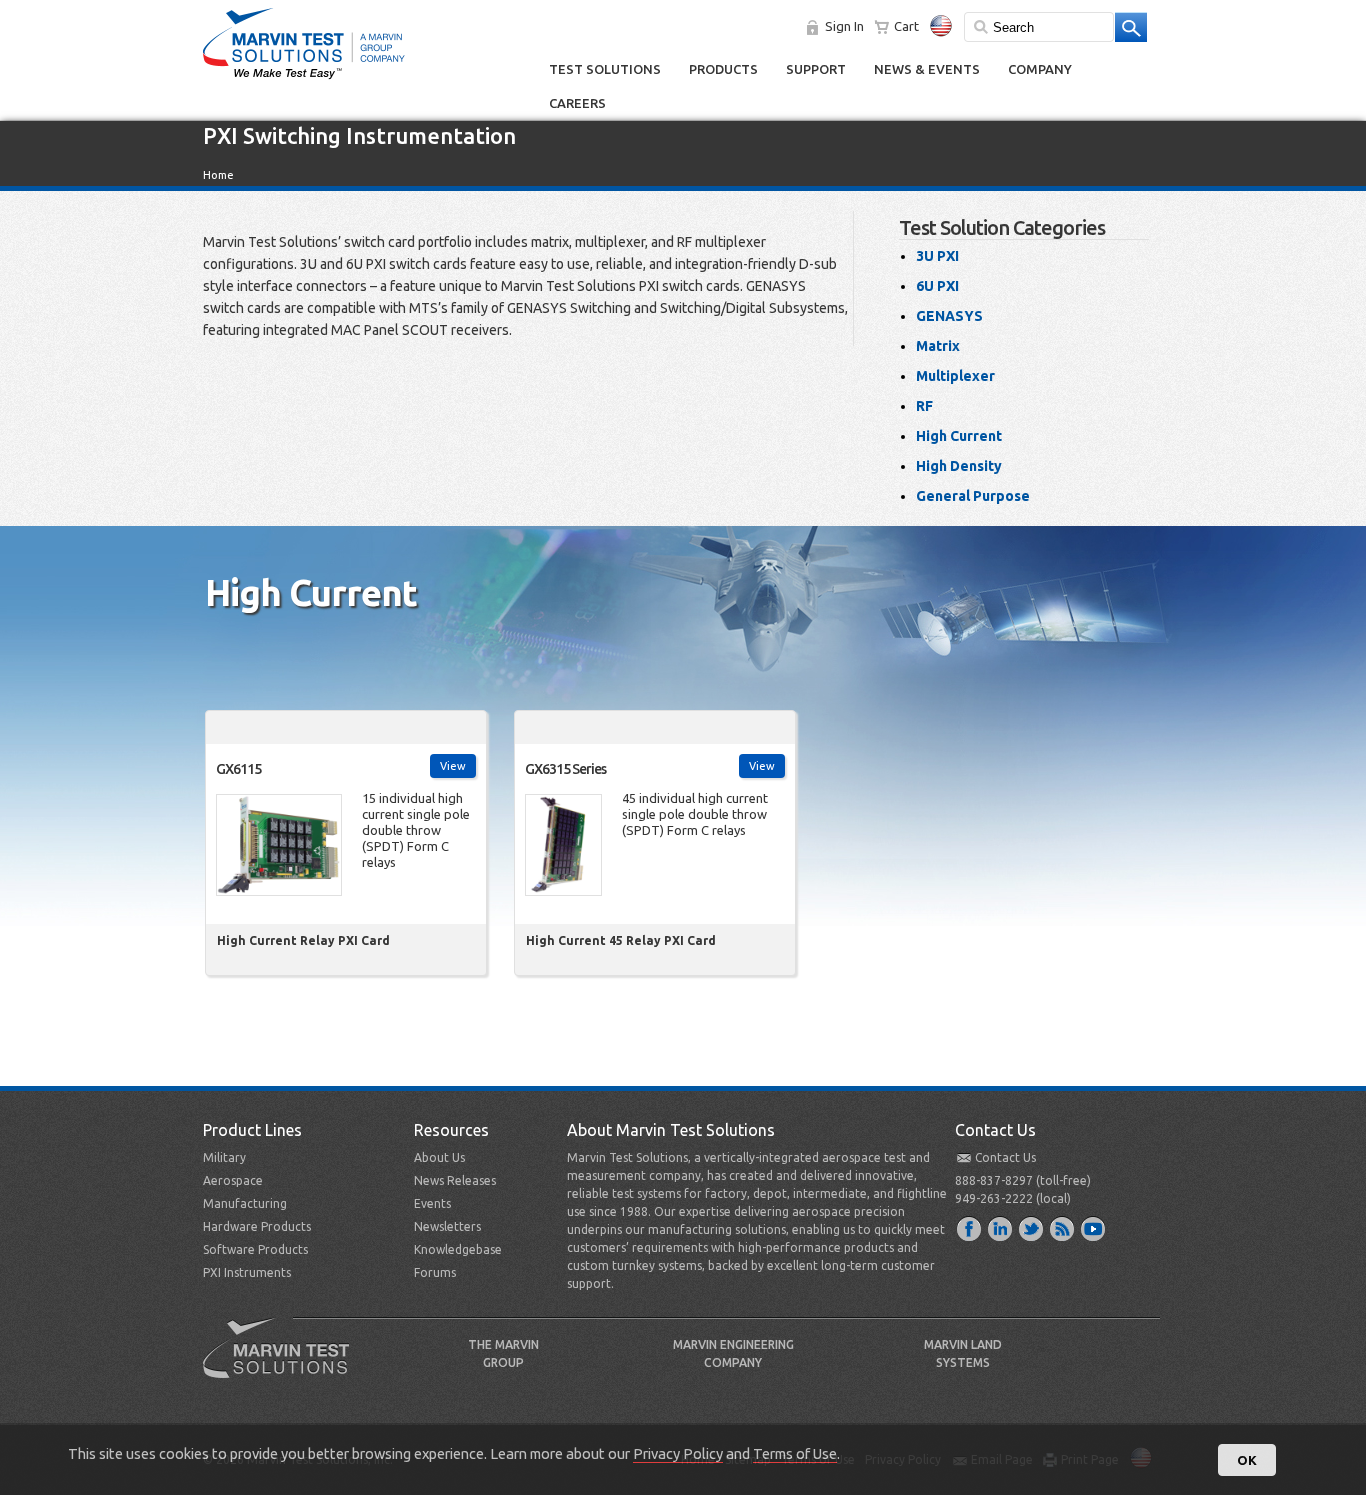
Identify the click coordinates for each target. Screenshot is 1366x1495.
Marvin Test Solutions (284, 1363)
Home (218, 175)
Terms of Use (795, 1453)
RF (924, 406)
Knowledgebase (458, 1249)
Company (1040, 69)
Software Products (255, 1249)
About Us (439, 1157)
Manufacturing (245, 1203)
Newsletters (447, 1226)
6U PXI (937, 286)
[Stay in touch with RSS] (1063, 1228)
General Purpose (973, 496)
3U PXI (937, 256)
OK (1247, 1460)
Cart (906, 26)
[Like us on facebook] (970, 1228)
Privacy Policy (678, 1453)
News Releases (455, 1180)
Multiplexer (955, 376)
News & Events (927, 69)
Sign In (844, 26)
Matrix (938, 346)
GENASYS (949, 316)
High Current (959, 436)
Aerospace (233, 1180)
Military (224, 1157)
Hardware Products (257, 1226)
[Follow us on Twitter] (1032, 1228)
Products (723, 69)
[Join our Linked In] (1001, 1228)
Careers (577, 103)
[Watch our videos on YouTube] (1094, 1228)
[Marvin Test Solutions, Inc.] (304, 80)
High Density (959, 466)
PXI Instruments (247, 1272)
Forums (435, 1272)
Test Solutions (605, 69)
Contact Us (1005, 1157)
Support (816, 69)
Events (432, 1203)
